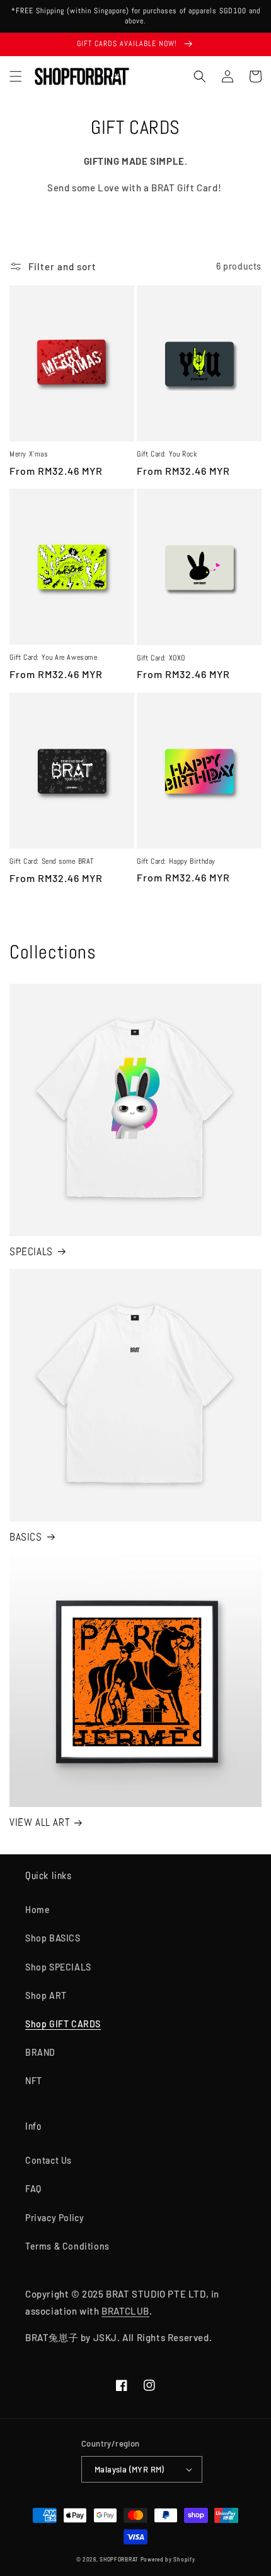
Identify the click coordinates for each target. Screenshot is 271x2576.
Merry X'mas (29, 454)
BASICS (26, 1537)
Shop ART (46, 1995)
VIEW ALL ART (39, 1822)
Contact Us (49, 2160)
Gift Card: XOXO (161, 658)
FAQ (33, 2189)
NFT (34, 2081)
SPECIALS (31, 1251)
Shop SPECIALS (58, 1967)
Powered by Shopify (168, 2560)
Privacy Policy (55, 2218)
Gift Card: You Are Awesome (54, 658)
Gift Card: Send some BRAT (52, 862)
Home (37, 1910)
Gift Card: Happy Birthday (176, 862)
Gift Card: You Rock (167, 454)
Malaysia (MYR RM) (130, 2469)
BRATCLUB (125, 2311)
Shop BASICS (53, 1938)
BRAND (40, 2052)
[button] (16, 76)
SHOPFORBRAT (119, 2560)
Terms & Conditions (67, 2246)
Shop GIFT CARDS (63, 2024)
